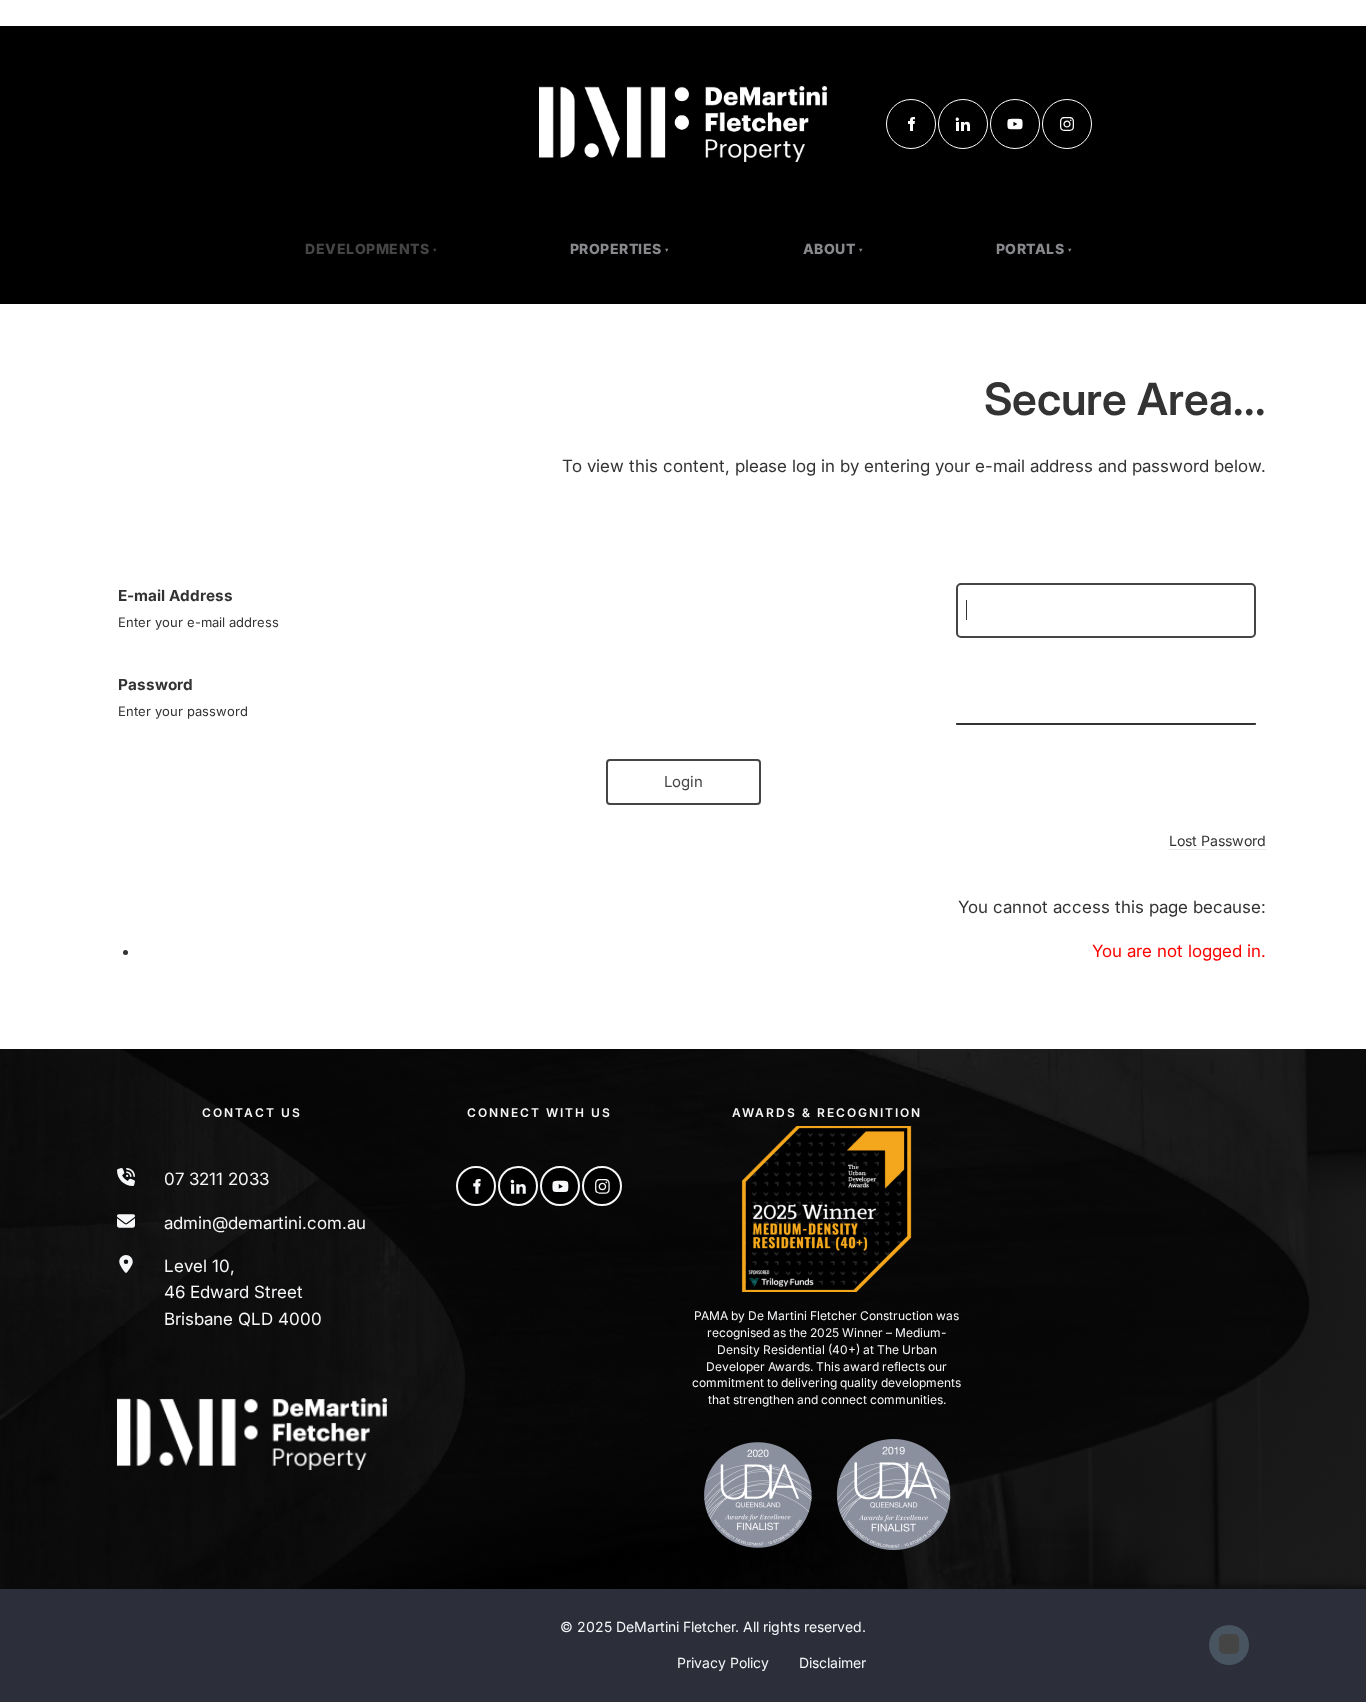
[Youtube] (1015, 124)
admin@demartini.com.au (265, 1223)
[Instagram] (1067, 124)
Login (683, 781)
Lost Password (1217, 840)
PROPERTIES (616, 248)
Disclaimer (832, 1662)
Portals (1030, 248)
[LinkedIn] (963, 124)
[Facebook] (911, 124)
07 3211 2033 (216, 1179)
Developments (367, 248)
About (829, 248)
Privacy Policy (723, 1662)
